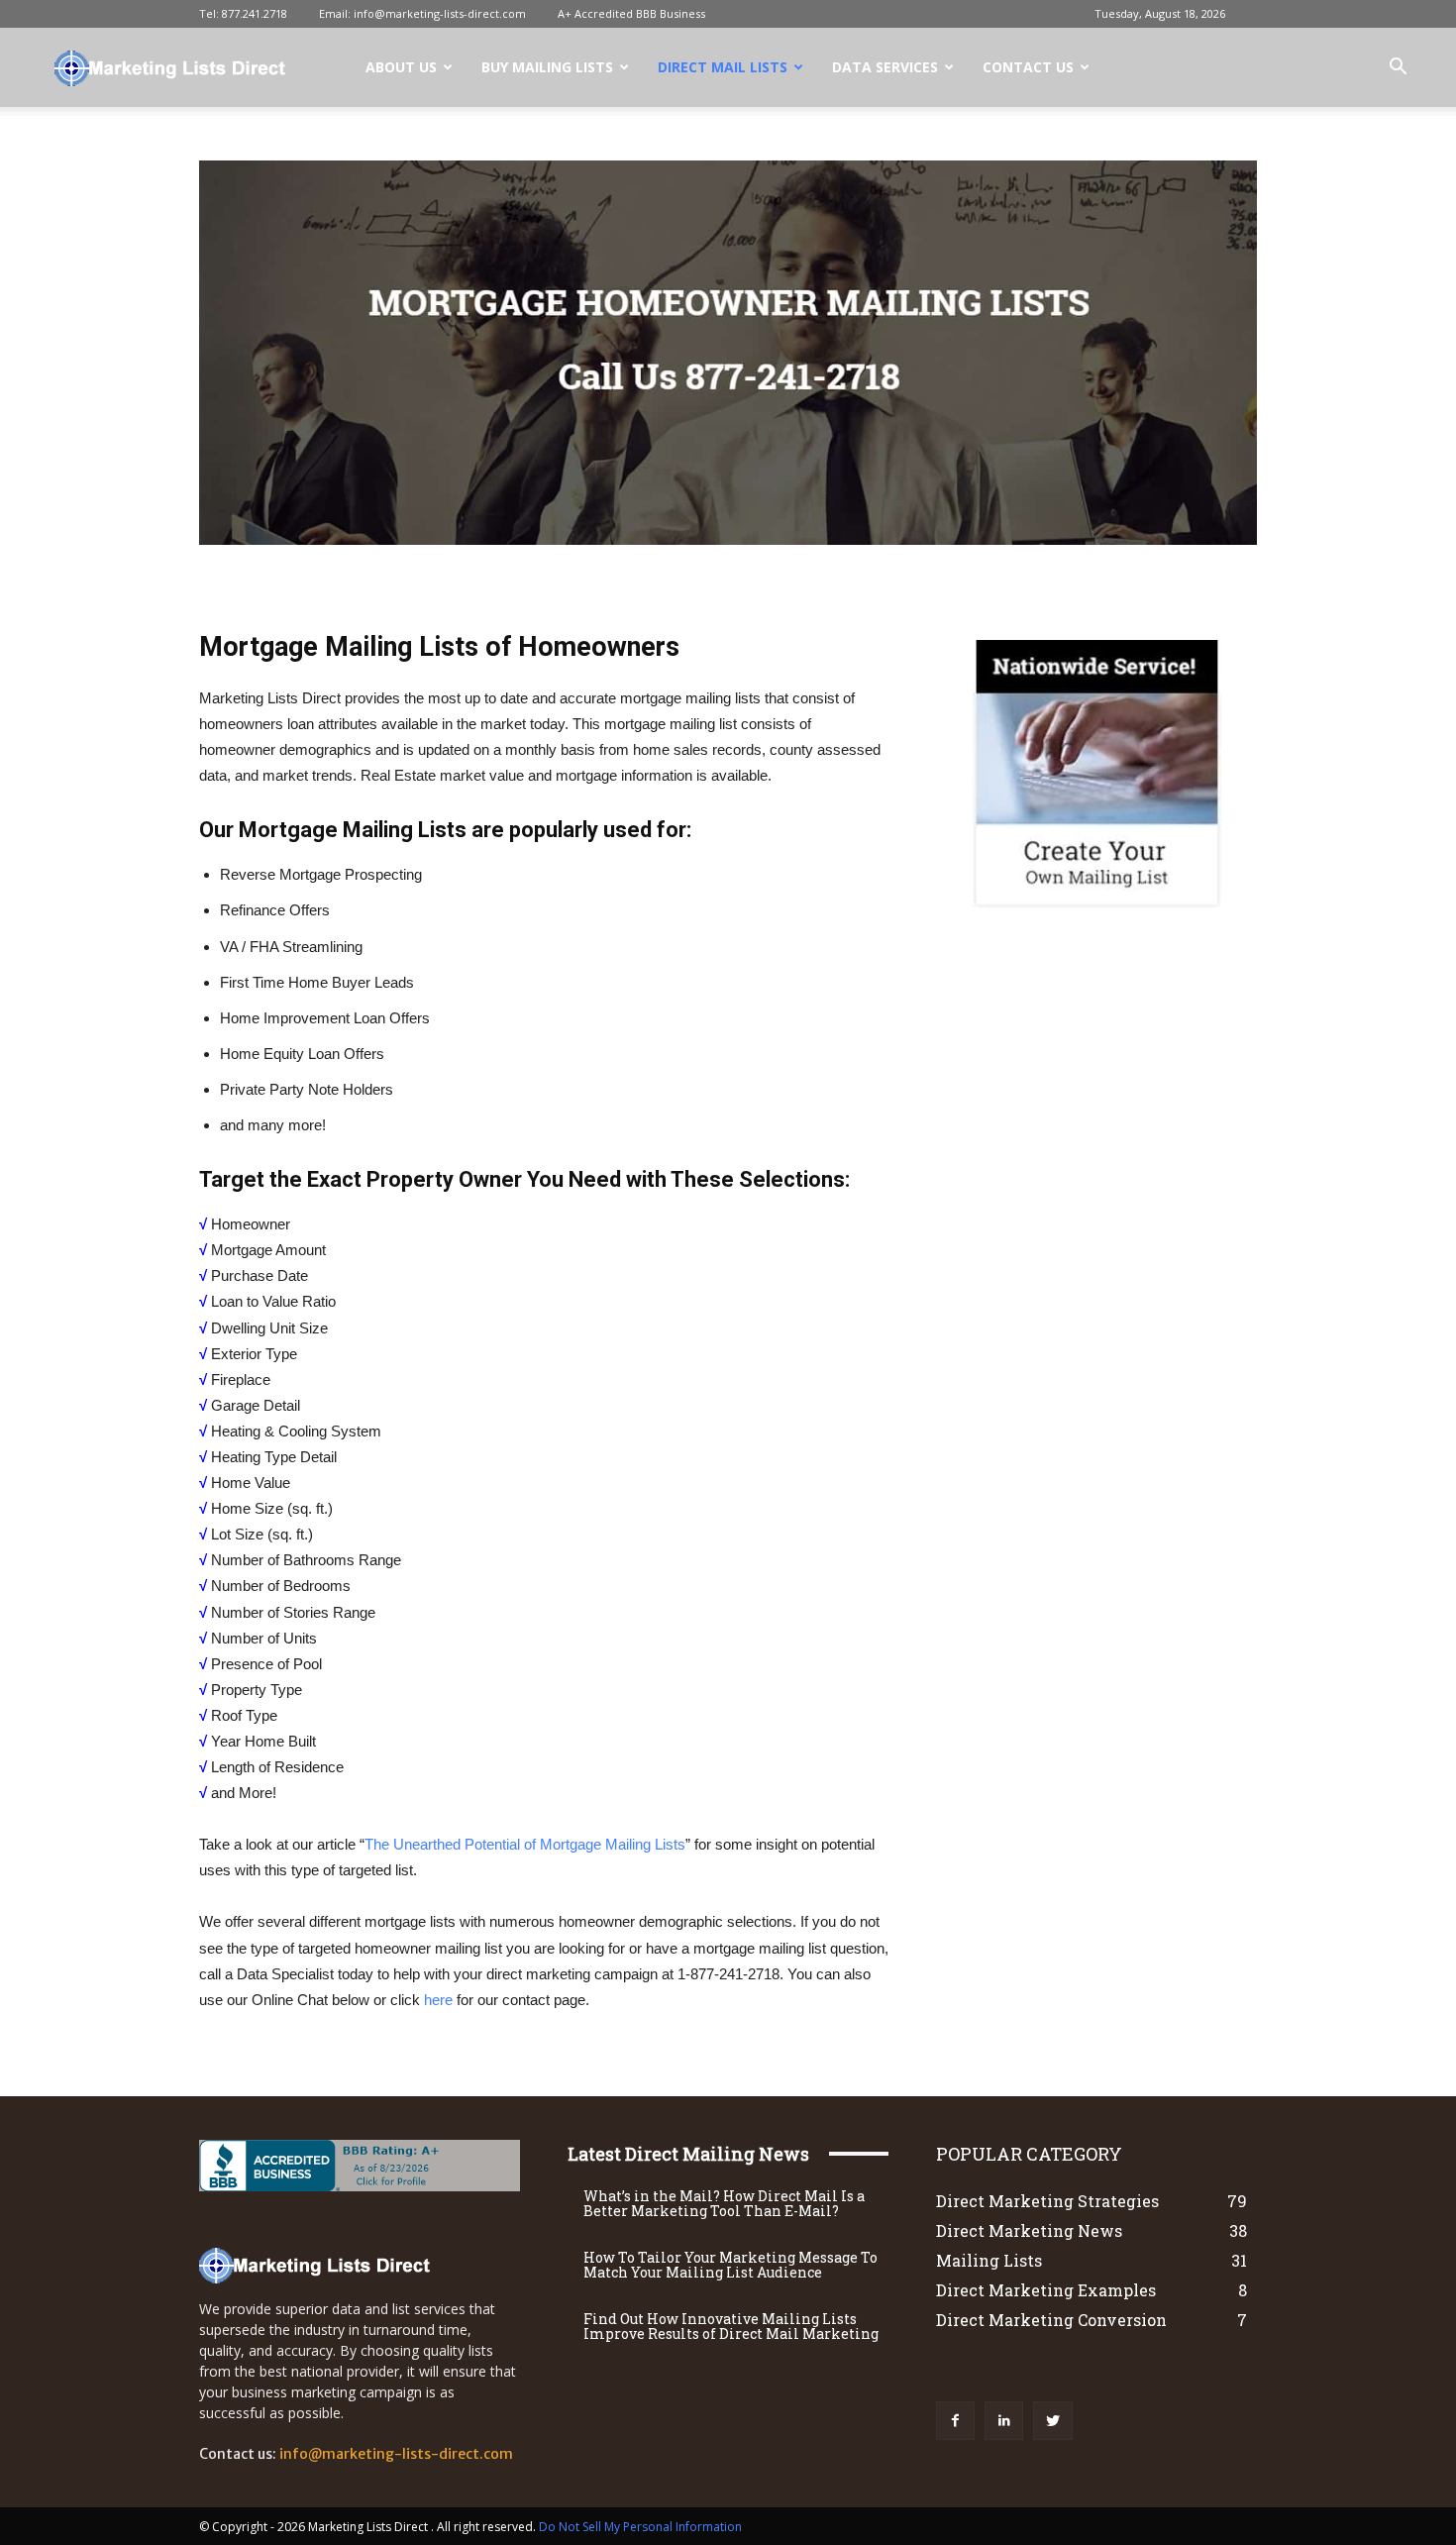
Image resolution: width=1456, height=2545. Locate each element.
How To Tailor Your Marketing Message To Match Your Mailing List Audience (730, 2265)
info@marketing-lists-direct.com (440, 13)
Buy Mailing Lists (547, 67)
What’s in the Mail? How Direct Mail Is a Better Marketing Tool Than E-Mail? (724, 2203)
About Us (401, 67)
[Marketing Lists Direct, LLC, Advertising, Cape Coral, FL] (323, 2166)
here (438, 2000)
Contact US (1028, 67)
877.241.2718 (255, 13)
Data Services (885, 67)
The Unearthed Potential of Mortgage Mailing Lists (525, 1844)
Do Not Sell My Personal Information (640, 2527)
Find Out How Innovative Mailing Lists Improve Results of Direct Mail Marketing (731, 2326)
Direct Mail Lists (723, 67)
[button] (1398, 69)
